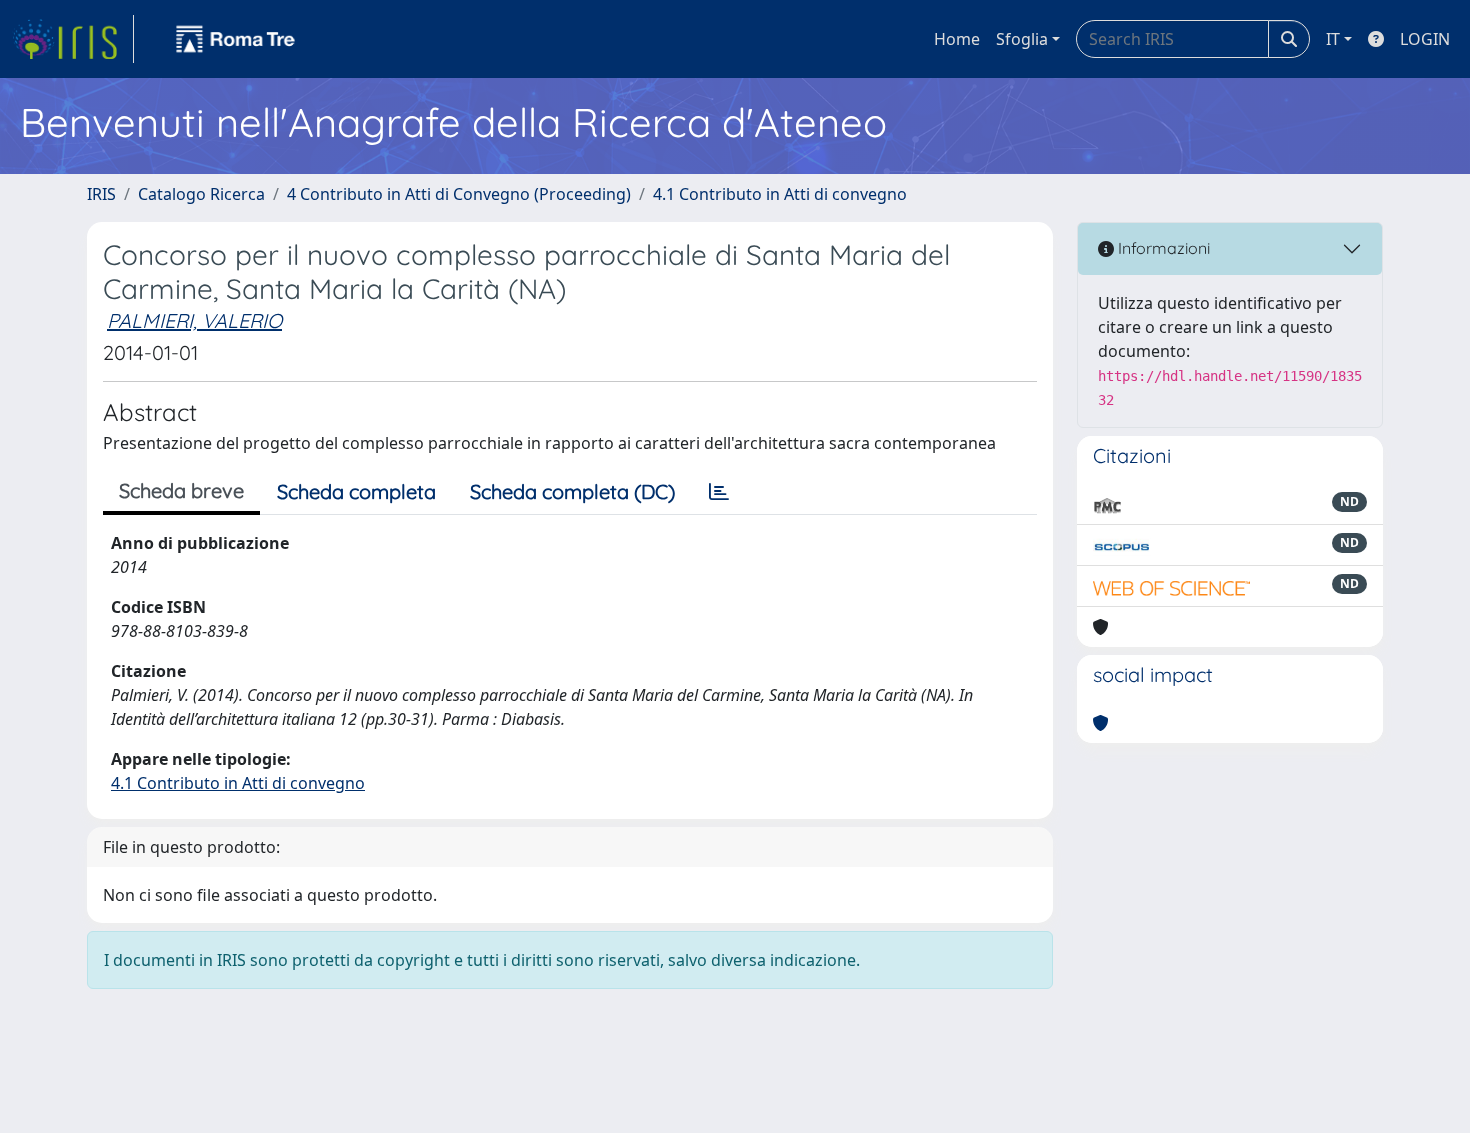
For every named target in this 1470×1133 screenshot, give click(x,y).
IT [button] (1333, 39)
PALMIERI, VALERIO (194, 320)
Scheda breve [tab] (181, 490)
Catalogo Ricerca (201, 194)
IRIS (101, 194)
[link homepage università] (236, 39)
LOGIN (1425, 39)
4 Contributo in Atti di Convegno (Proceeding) (459, 194)
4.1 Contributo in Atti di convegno (780, 194)
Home (957, 39)
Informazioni (1162, 248)
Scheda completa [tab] (356, 491)
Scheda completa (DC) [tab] (572, 491)
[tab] (719, 492)
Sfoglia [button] (1022, 39)
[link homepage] (73, 39)
